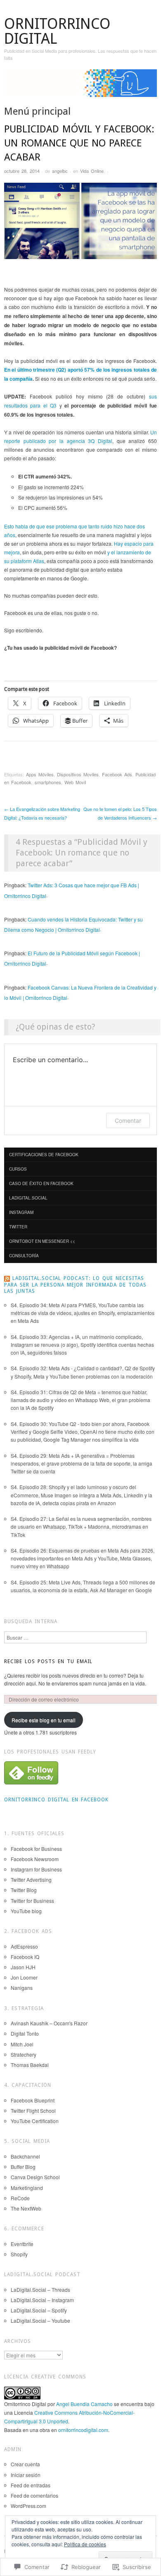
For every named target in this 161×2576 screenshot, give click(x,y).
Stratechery (24, 2054)
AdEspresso (24, 1946)
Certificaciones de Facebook (44, 1155)
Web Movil (75, 782)
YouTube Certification (35, 2121)
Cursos (18, 1169)
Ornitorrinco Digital (57, 31)
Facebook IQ (25, 1957)
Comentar (128, 1121)
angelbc (60, 171)
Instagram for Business (36, 1869)
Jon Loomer (24, 1977)
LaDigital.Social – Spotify (39, 2310)
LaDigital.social (28, 1198)
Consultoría (24, 1256)
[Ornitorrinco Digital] (80, 86)
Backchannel (25, 2156)
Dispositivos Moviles (78, 774)
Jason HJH (23, 1967)
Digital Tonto (25, 2033)
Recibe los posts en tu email (48, 1662)
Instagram (21, 1212)
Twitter (18, 1227)
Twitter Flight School (33, 2111)
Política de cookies (85, 2544)
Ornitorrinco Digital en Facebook (56, 1800)
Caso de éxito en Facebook (41, 1183)
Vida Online (92, 171)
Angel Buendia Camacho (84, 2404)
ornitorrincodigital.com (83, 2430)
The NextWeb (26, 2208)
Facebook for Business (36, 1849)
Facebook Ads (117, 774)
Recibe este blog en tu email (44, 1720)
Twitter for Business (32, 1901)
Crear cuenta (25, 2464)
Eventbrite (22, 2244)
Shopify (19, 2254)
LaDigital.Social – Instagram (42, 2300)
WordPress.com (28, 2506)
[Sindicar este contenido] (7, 1278)
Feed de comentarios (34, 2495)
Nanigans (22, 1988)
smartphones (48, 782)
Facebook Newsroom (35, 1859)
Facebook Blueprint (33, 2100)
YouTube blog (26, 1911)
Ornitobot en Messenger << (42, 1241)
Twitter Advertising (31, 1880)
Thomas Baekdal (30, 2065)
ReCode (20, 2198)
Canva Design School (35, 2177)
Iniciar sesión (26, 2475)
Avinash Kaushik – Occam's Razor (49, 2023)
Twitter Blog (24, 1890)
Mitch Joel (22, 2044)
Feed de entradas (31, 2485)
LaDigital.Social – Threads (40, 2290)
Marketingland (27, 2188)
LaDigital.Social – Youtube (40, 2320)
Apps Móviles (40, 774)
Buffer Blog (23, 2167)
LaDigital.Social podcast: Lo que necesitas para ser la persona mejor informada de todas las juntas (75, 1285)
